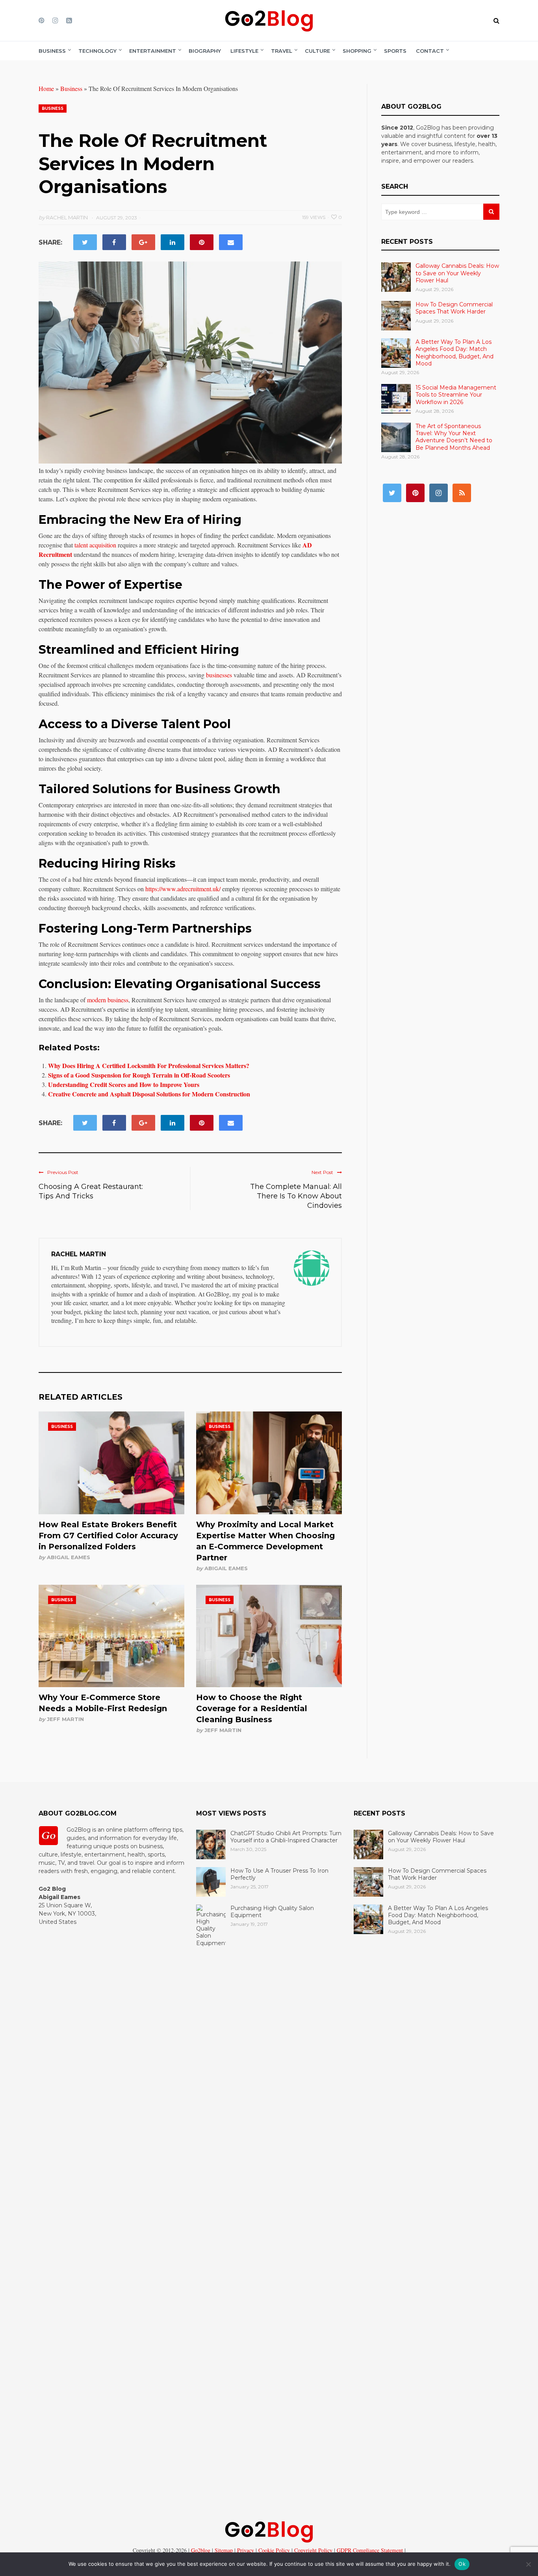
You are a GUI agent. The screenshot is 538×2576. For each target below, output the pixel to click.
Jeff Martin (65, 1719)
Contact (430, 51)
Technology (97, 51)
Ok (462, 2564)
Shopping (357, 51)
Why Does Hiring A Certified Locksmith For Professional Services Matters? (149, 1065)
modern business (108, 1000)
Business (52, 51)
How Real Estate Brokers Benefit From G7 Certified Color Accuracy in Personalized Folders (108, 1536)
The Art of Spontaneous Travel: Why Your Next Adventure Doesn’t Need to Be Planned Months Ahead (454, 437)
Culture (317, 51)
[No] (528, 2564)
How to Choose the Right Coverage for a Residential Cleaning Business (252, 1708)
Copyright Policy (313, 2550)
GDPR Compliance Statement (369, 2550)
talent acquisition (95, 545)
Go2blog (201, 2550)
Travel (282, 51)
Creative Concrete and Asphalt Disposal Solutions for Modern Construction (149, 1094)
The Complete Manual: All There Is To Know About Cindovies (296, 1196)
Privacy (245, 2550)
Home (46, 88)
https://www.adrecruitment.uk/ (183, 889)
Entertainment (153, 51)
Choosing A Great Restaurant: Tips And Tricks (91, 1191)
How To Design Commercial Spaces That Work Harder (454, 308)
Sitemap (223, 2550)
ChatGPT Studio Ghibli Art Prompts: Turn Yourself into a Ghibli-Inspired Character (286, 1837)
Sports (395, 51)
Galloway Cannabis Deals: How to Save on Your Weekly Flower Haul (457, 273)
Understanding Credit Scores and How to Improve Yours (124, 1084)
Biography (205, 51)
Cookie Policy (273, 2550)
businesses (219, 675)
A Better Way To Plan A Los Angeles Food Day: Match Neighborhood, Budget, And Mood (455, 353)
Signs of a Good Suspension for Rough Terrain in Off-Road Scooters (139, 1075)
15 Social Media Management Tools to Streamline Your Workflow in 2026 (456, 395)
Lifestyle (244, 51)
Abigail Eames (69, 1557)
